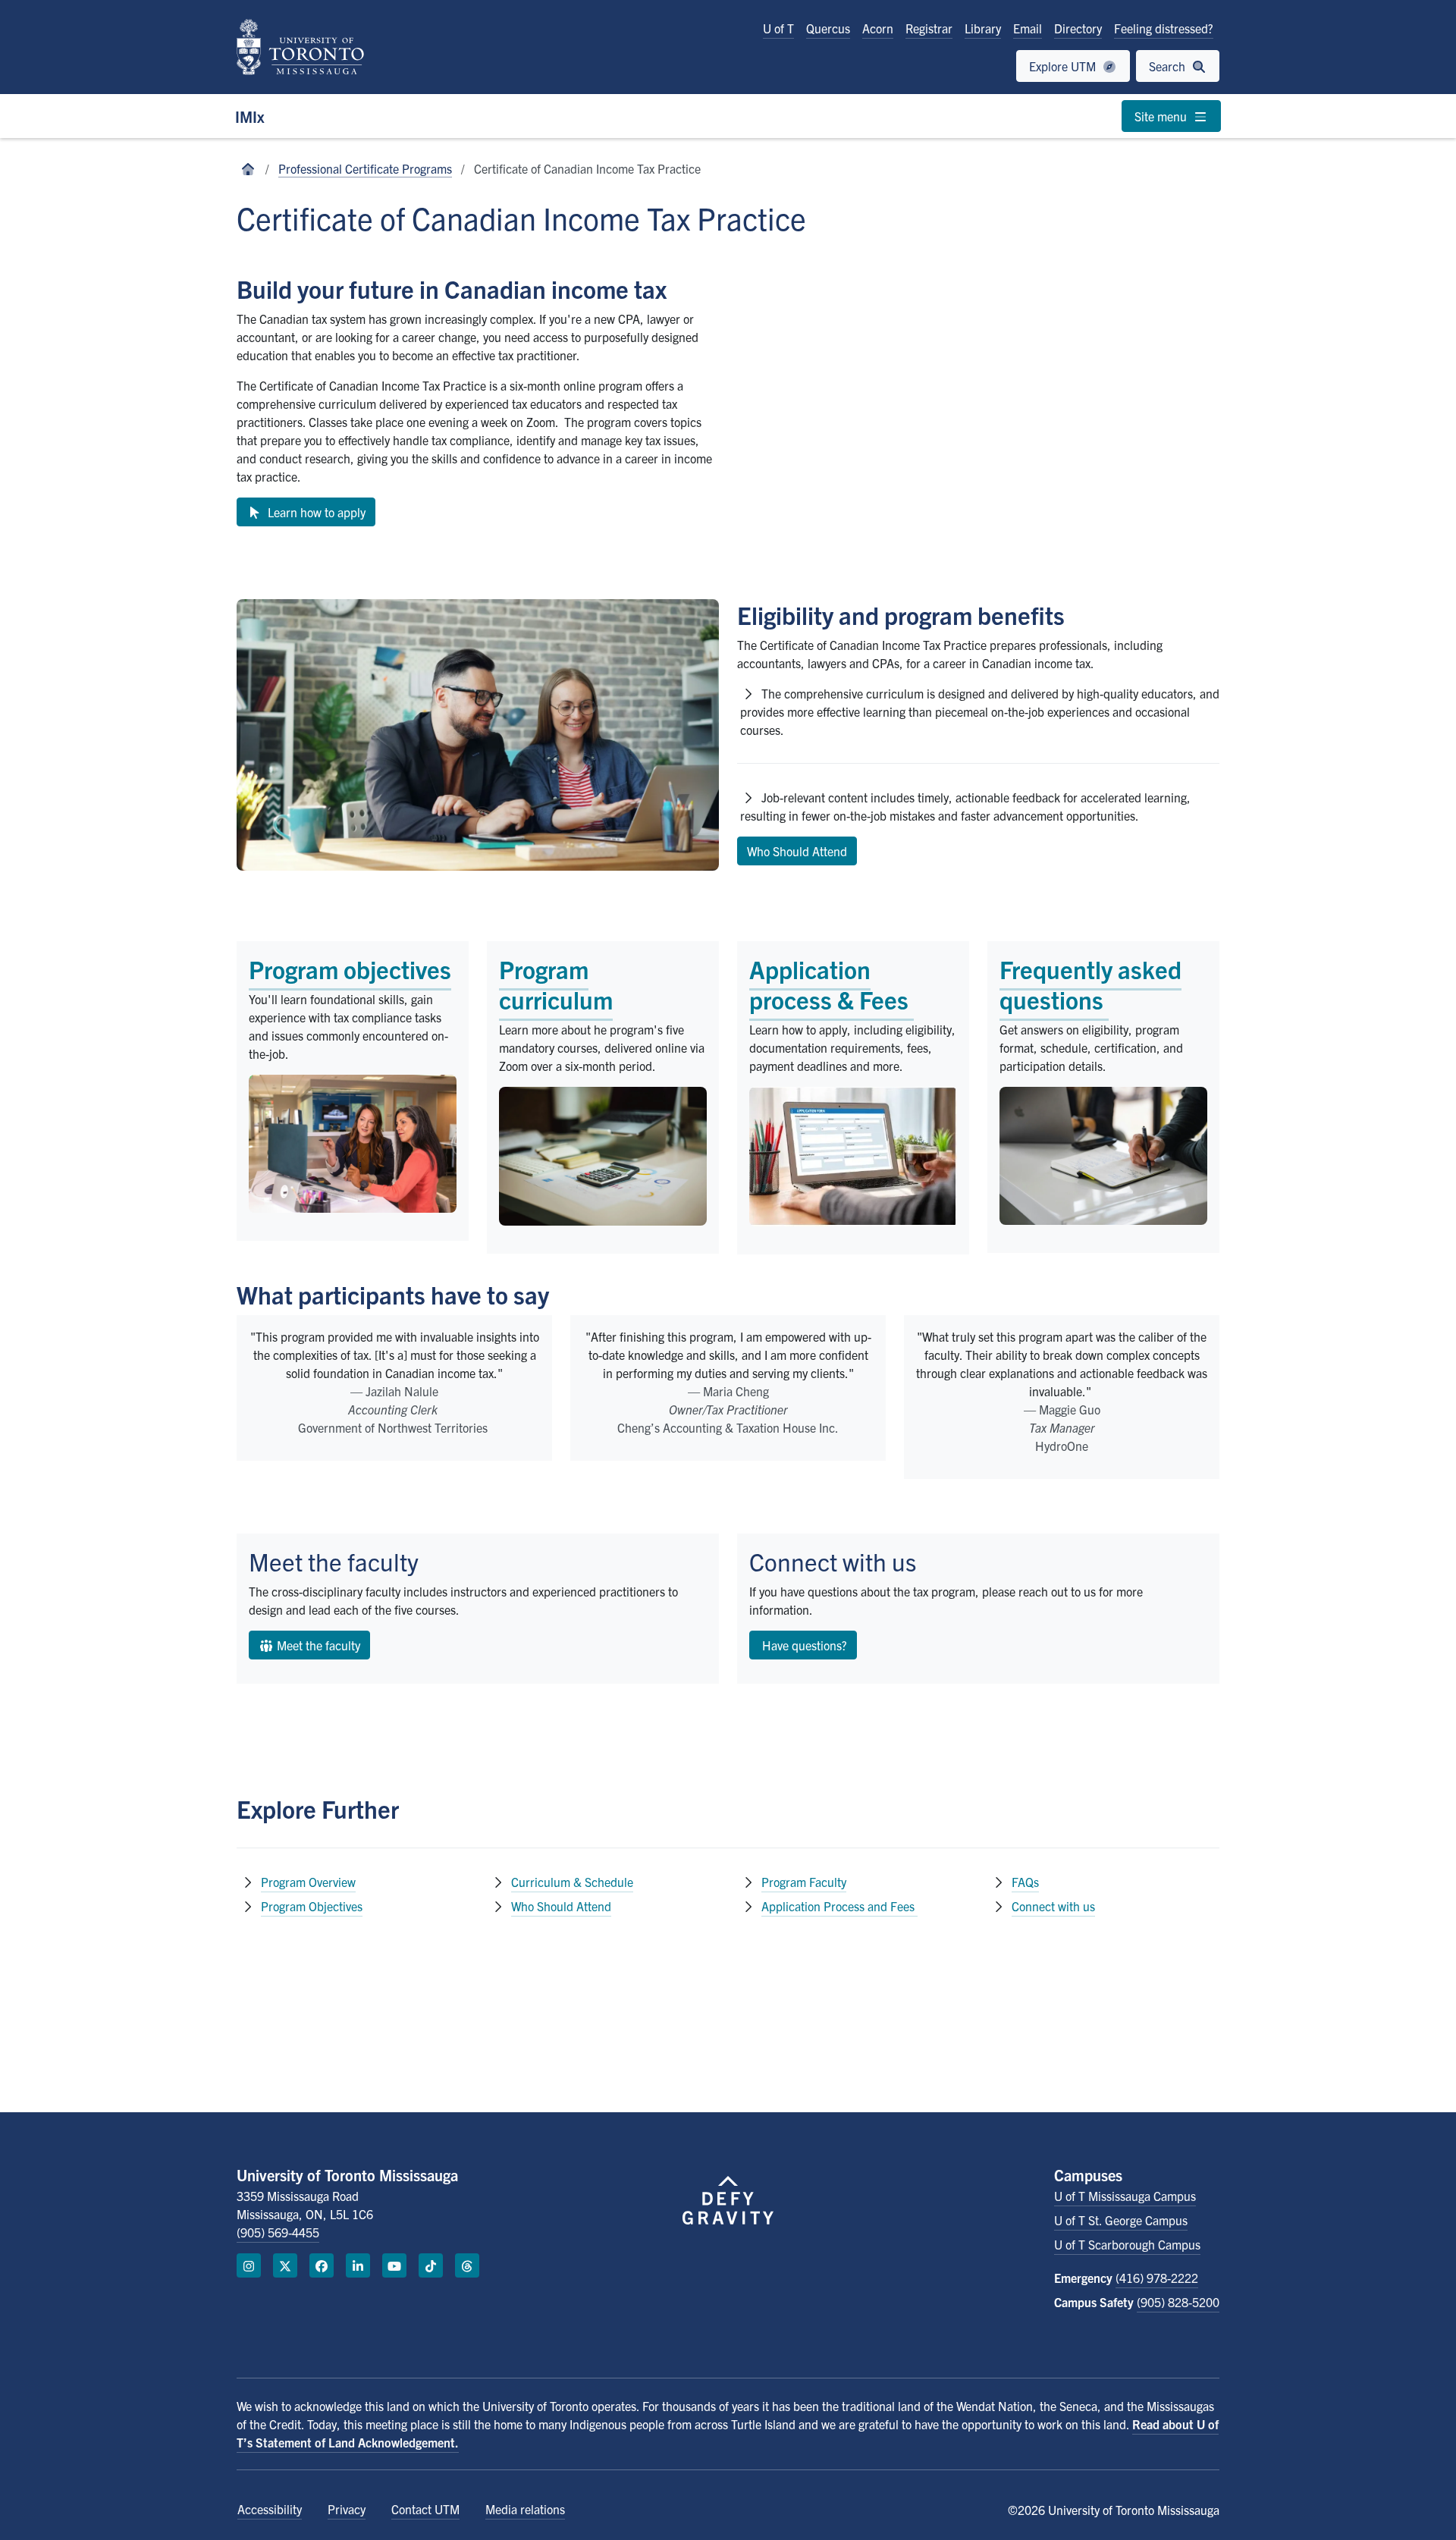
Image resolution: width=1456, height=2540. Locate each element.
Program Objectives (312, 1906)
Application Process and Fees (838, 1906)
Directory (1078, 28)
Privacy (347, 2509)
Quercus (828, 28)
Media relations (525, 2509)
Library (983, 28)
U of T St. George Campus (1121, 2220)
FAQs (1025, 1882)
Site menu (1162, 116)
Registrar (929, 28)
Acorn (878, 28)
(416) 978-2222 (1157, 2278)
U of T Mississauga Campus (1125, 2196)
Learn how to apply (314, 512)
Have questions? (803, 1645)
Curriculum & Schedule (572, 1882)
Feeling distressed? (1164, 28)
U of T (778, 28)
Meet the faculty (317, 1645)
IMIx (250, 116)
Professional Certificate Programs (365, 168)
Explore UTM (1064, 66)
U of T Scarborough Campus (1127, 2244)
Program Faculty (804, 1882)
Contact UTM (425, 2509)
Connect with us (1053, 1906)
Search (1169, 66)
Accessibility (270, 2509)
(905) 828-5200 (1178, 2302)
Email (1028, 28)
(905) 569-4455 (278, 2232)
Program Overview (308, 1882)
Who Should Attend (561, 1906)
